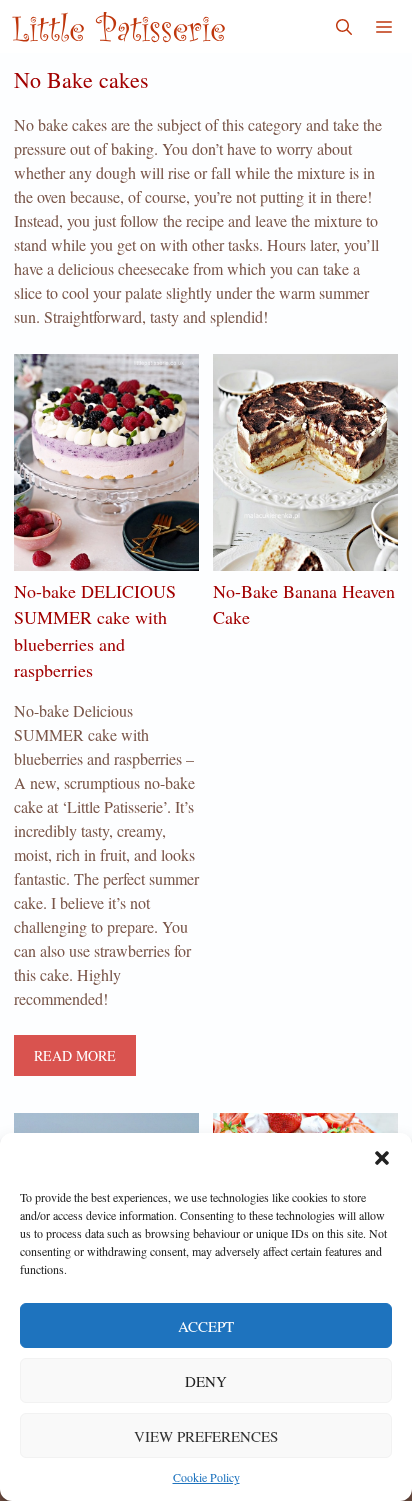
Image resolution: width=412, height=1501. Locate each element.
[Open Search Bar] (344, 26)
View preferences (206, 1436)
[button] (382, 1158)
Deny (206, 1381)
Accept (206, 1326)
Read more (75, 1055)
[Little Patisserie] (118, 26)
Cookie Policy (206, 1477)
